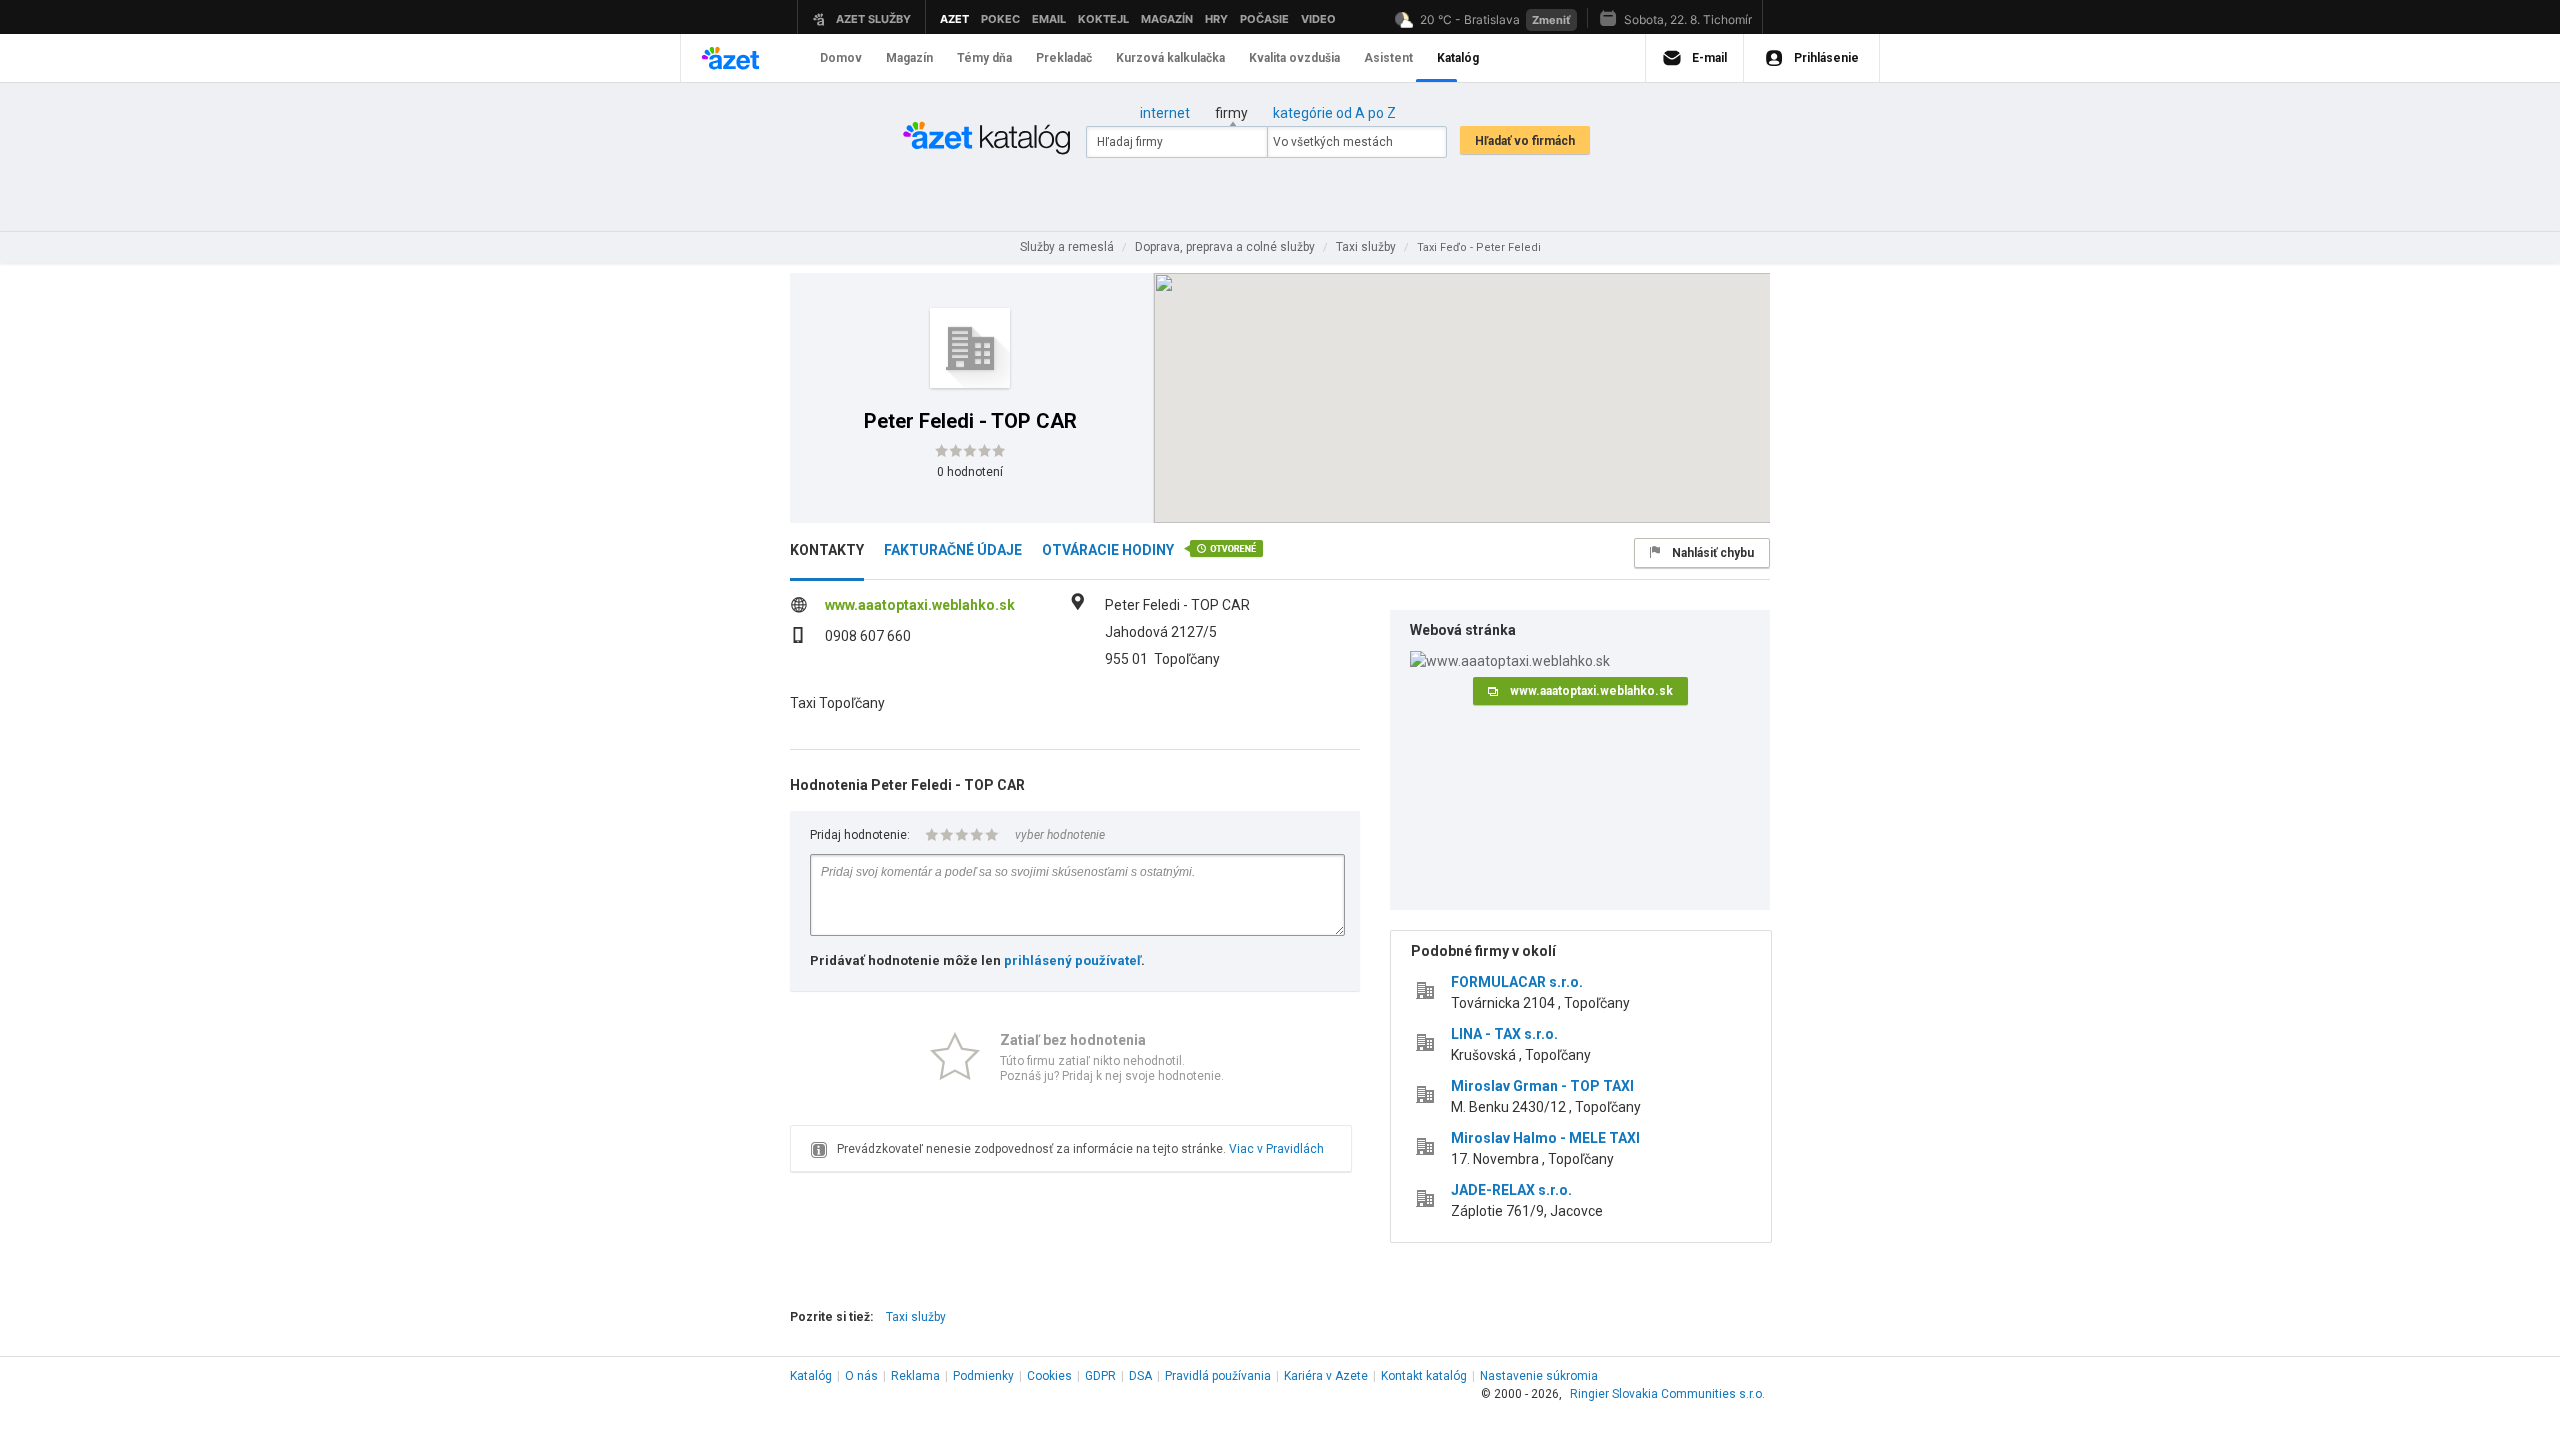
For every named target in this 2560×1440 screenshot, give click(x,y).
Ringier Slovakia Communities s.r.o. (1667, 1394)
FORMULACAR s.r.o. (1517, 982)
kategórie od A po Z (1334, 113)
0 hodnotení (970, 472)
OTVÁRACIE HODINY (1108, 550)
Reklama (915, 1376)
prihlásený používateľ (1072, 960)
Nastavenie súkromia (1539, 1376)
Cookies (1049, 1376)
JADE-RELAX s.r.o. (1511, 1190)
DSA (1140, 1376)
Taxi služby (916, 1317)
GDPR (1100, 1376)
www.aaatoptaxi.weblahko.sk (920, 605)
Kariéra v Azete (1326, 1376)
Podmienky (983, 1376)
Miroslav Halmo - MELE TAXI (1545, 1138)
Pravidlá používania (1218, 1376)
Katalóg (811, 1376)
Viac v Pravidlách (1276, 1149)
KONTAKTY (827, 550)
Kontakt (1424, 1376)
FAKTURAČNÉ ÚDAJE (953, 550)
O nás (861, 1376)
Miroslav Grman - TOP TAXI (1542, 1086)
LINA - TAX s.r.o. (1504, 1034)
